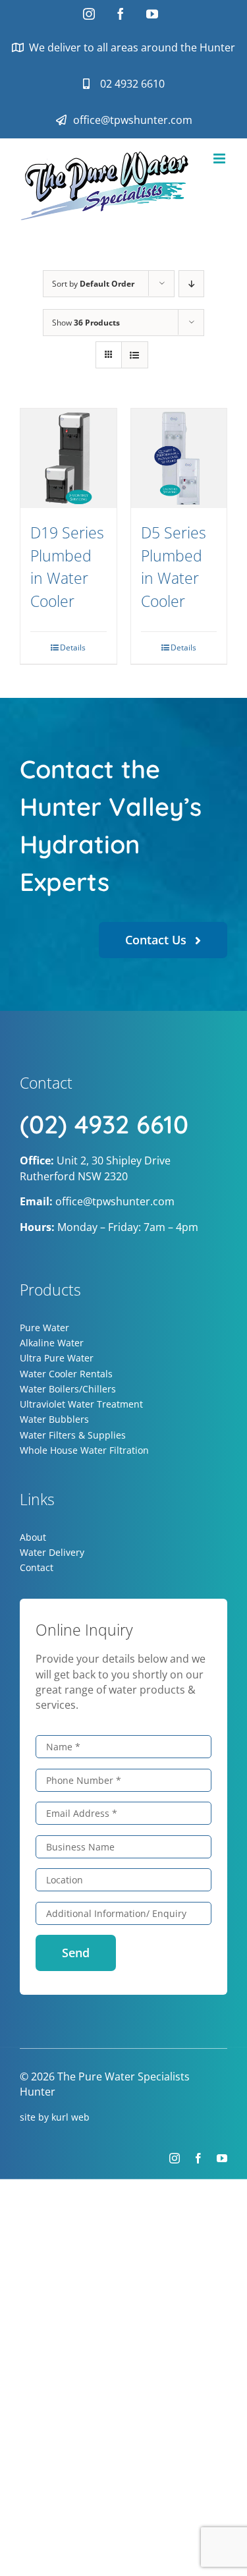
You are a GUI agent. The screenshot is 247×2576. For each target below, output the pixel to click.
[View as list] (135, 355)
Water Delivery (52, 1552)
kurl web (70, 2117)
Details (73, 647)
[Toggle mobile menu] (220, 158)
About (33, 1537)
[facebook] (198, 2158)
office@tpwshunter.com (115, 1201)
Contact (37, 1567)
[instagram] (175, 2158)
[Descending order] (191, 284)
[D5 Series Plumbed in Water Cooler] (179, 459)
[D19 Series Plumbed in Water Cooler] (69, 459)
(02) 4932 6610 (104, 1124)
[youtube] (222, 2158)
